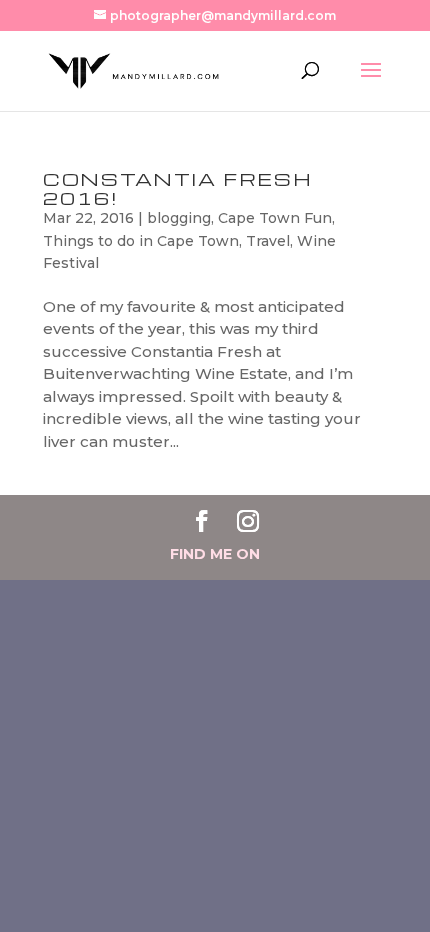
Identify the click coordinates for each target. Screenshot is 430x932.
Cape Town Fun (275, 218)
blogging (179, 218)
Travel (268, 241)
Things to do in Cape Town (141, 241)
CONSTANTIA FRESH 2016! (178, 188)
